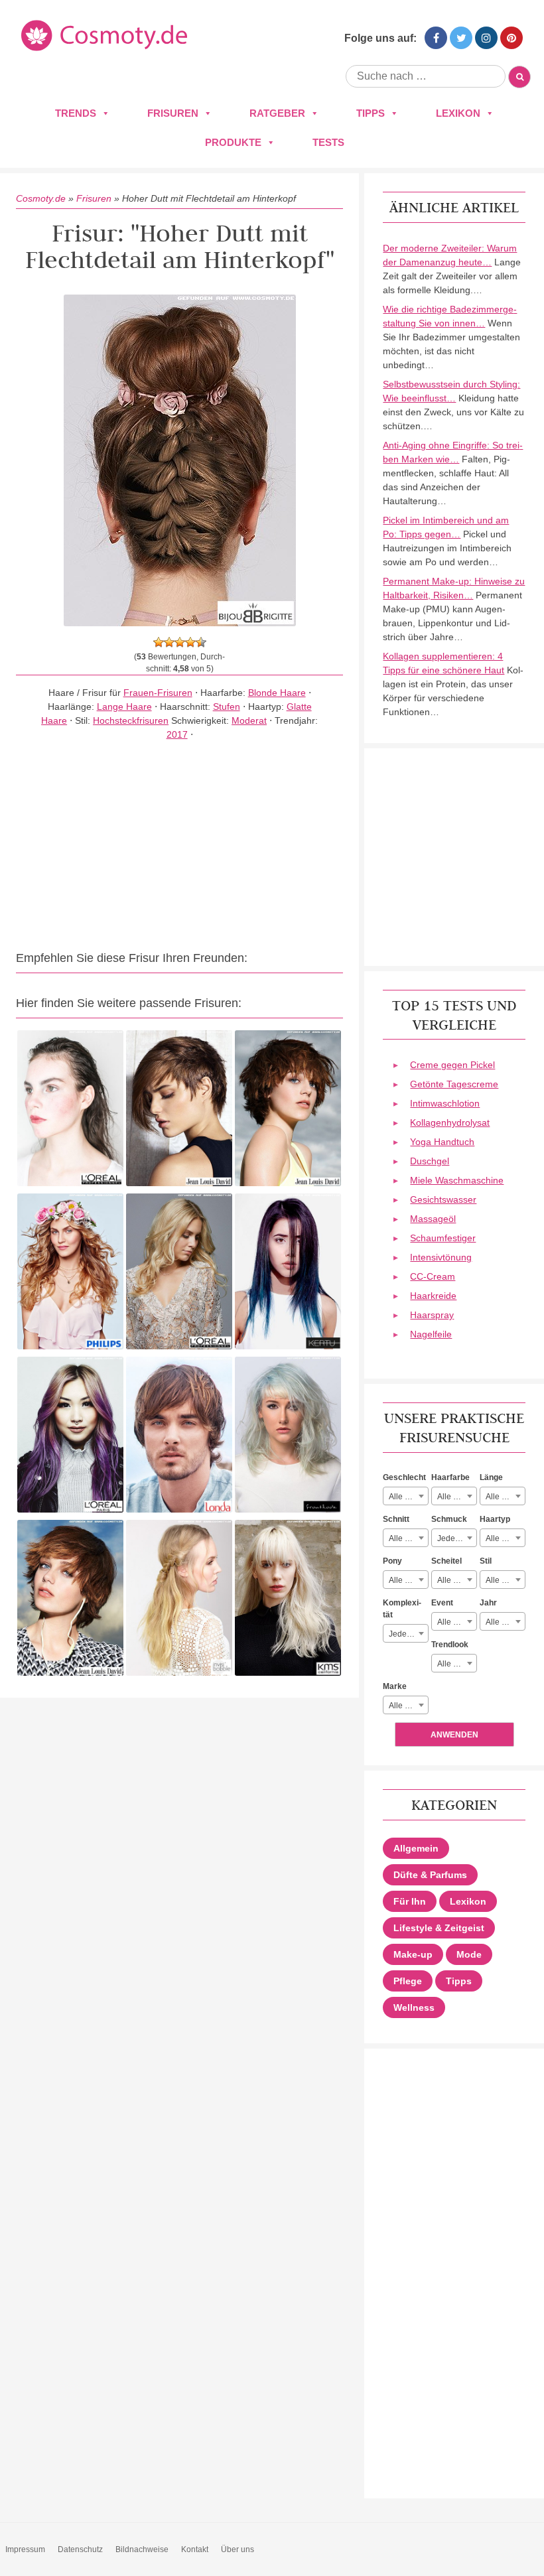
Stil (486, 1561)
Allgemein (416, 1848)
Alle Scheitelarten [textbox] (457, 1580)
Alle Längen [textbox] (505, 1497)
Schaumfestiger (443, 1238)
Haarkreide (433, 1296)
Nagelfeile (431, 1334)
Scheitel (446, 1561)
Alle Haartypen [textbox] (505, 1538)
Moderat (249, 720)
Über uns (238, 2549)
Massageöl (433, 1219)
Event (442, 1603)
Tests (328, 142)
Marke (395, 1686)
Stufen (227, 707)
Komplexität (402, 1609)
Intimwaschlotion (445, 1103)
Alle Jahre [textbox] (504, 1622)
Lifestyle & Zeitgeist (439, 1928)
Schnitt (396, 1519)
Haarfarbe (450, 1477)
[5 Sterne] (201, 642)
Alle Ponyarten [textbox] (408, 1580)
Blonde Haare (277, 693)
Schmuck (449, 1519)
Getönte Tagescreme (454, 1084)
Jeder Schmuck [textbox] (457, 1538)
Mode (469, 1954)
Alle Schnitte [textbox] (408, 1538)
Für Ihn (410, 1901)
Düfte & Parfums (430, 1875)
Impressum (25, 2549)
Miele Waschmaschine (457, 1180)
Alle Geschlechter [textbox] (408, 1497)
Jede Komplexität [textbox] (408, 1634)
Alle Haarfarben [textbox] (457, 1497)
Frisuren (173, 113)
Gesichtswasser (443, 1199)
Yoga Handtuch (442, 1142)
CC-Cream (433, 1276)
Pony (392, 1561)
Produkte (233, 142)
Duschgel (430, 1161)
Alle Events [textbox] (457, 1622)
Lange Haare (124, 707)
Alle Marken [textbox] (408, 1706)
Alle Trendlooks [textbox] (457, 1664)
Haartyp (495, 1519)
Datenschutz (80, 2549)
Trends (76, 113)
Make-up (413, 1954)
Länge (491, 1477)
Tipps (371, 113)
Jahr (488, 1603)
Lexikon (458, 113)
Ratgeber (277, 113)
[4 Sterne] (190, 642)
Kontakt (195, 2549)
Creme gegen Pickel (452, 1065)
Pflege (408, 1981)
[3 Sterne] (180, 642)
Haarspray (432, 1315)
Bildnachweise (142, 2549)
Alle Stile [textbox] (502, 1580)
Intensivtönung (441, 1257)
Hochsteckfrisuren (131, 720)
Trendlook (450, 1645)
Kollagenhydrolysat (450, 1122)
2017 (177, 734)
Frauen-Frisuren (158, 693)
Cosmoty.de (41, 198)
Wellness (414, 2007)
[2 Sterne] (169, 642)
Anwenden (454, 1735)
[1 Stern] (159, 642)
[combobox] (406, 1496)
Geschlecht (404, 1477)
